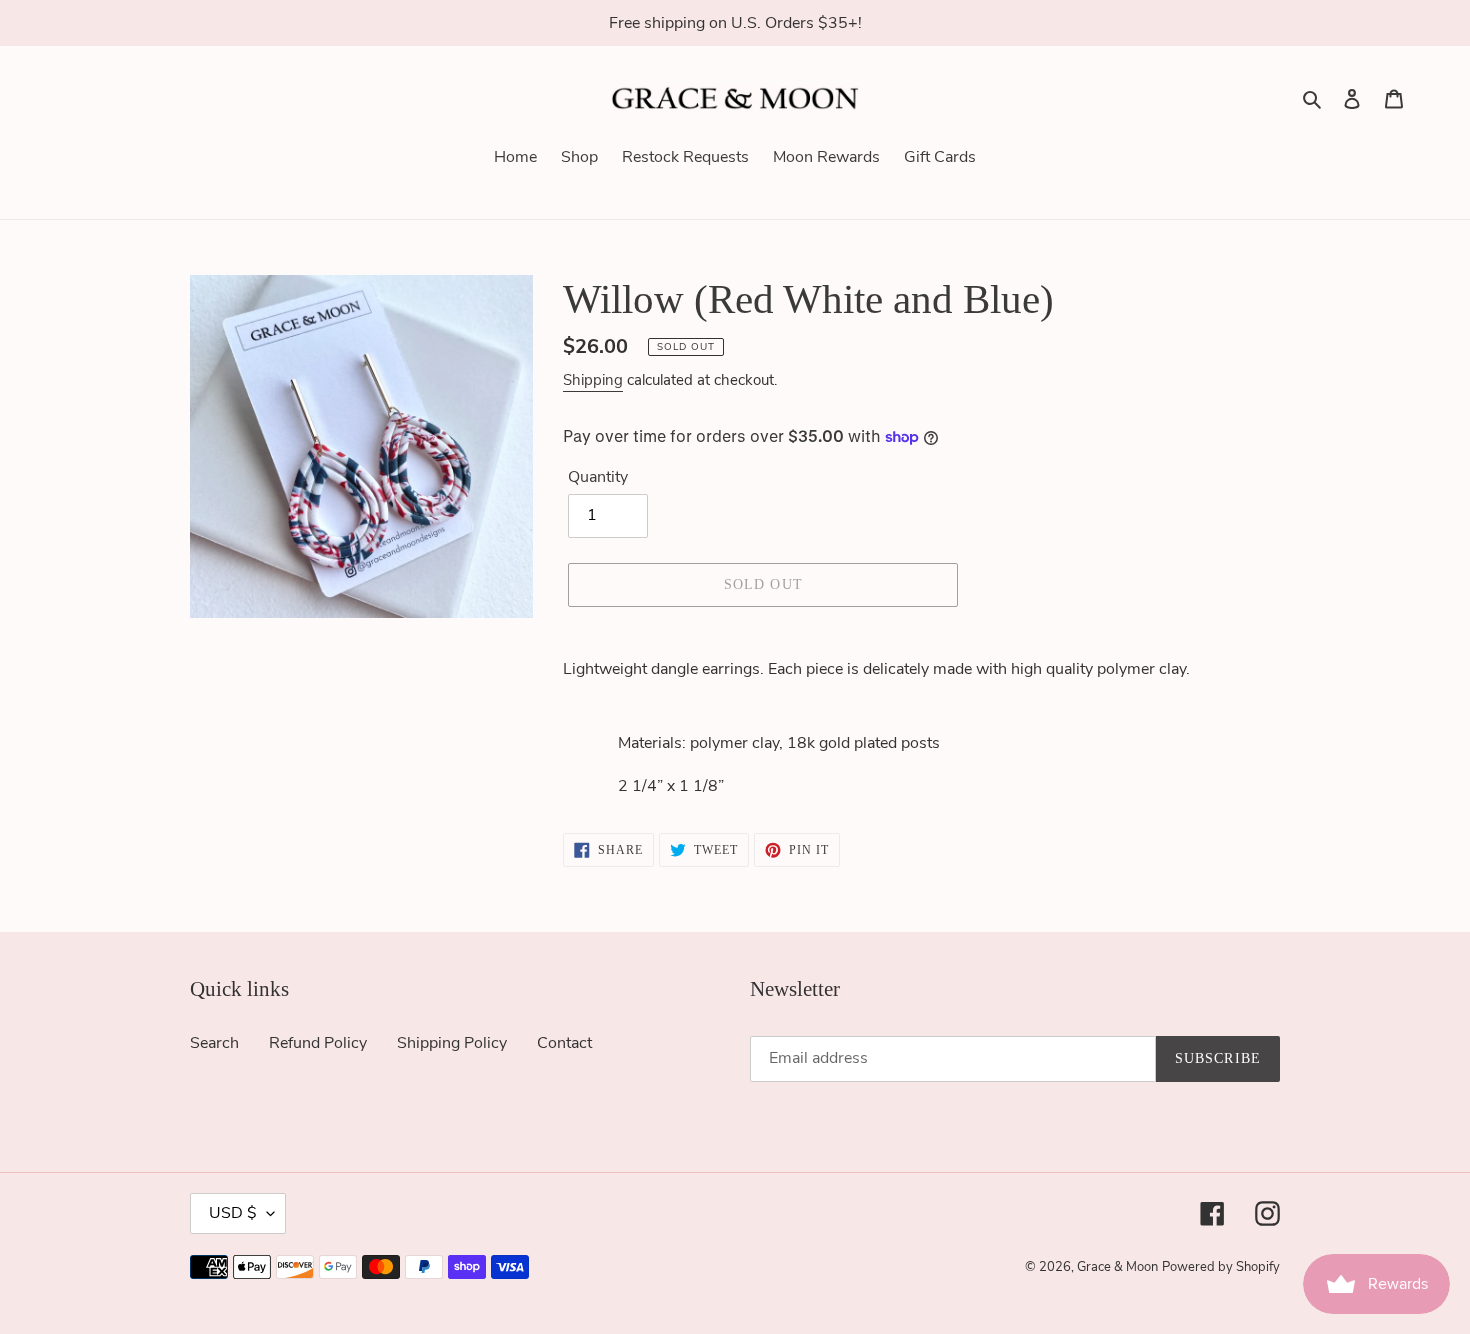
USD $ (233, 1213)
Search (214, 1043)
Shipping (593, 380)
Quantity (598, 477)
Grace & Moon (1117, 1267)
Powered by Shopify (1221, 1267)
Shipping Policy (452, 1043)
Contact (564, 1043)
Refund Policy (318, 1043)
